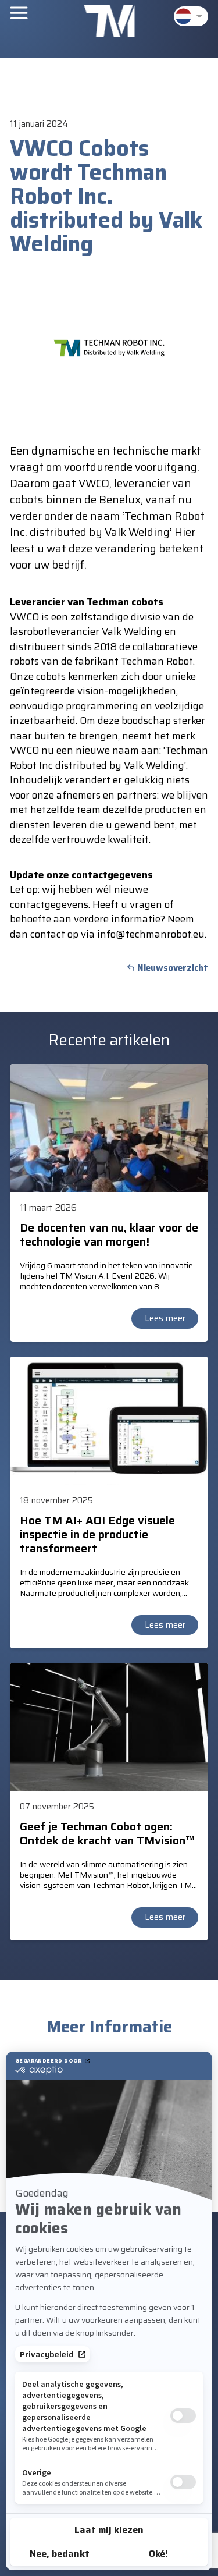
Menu (19, 13)
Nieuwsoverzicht (173, 968)
